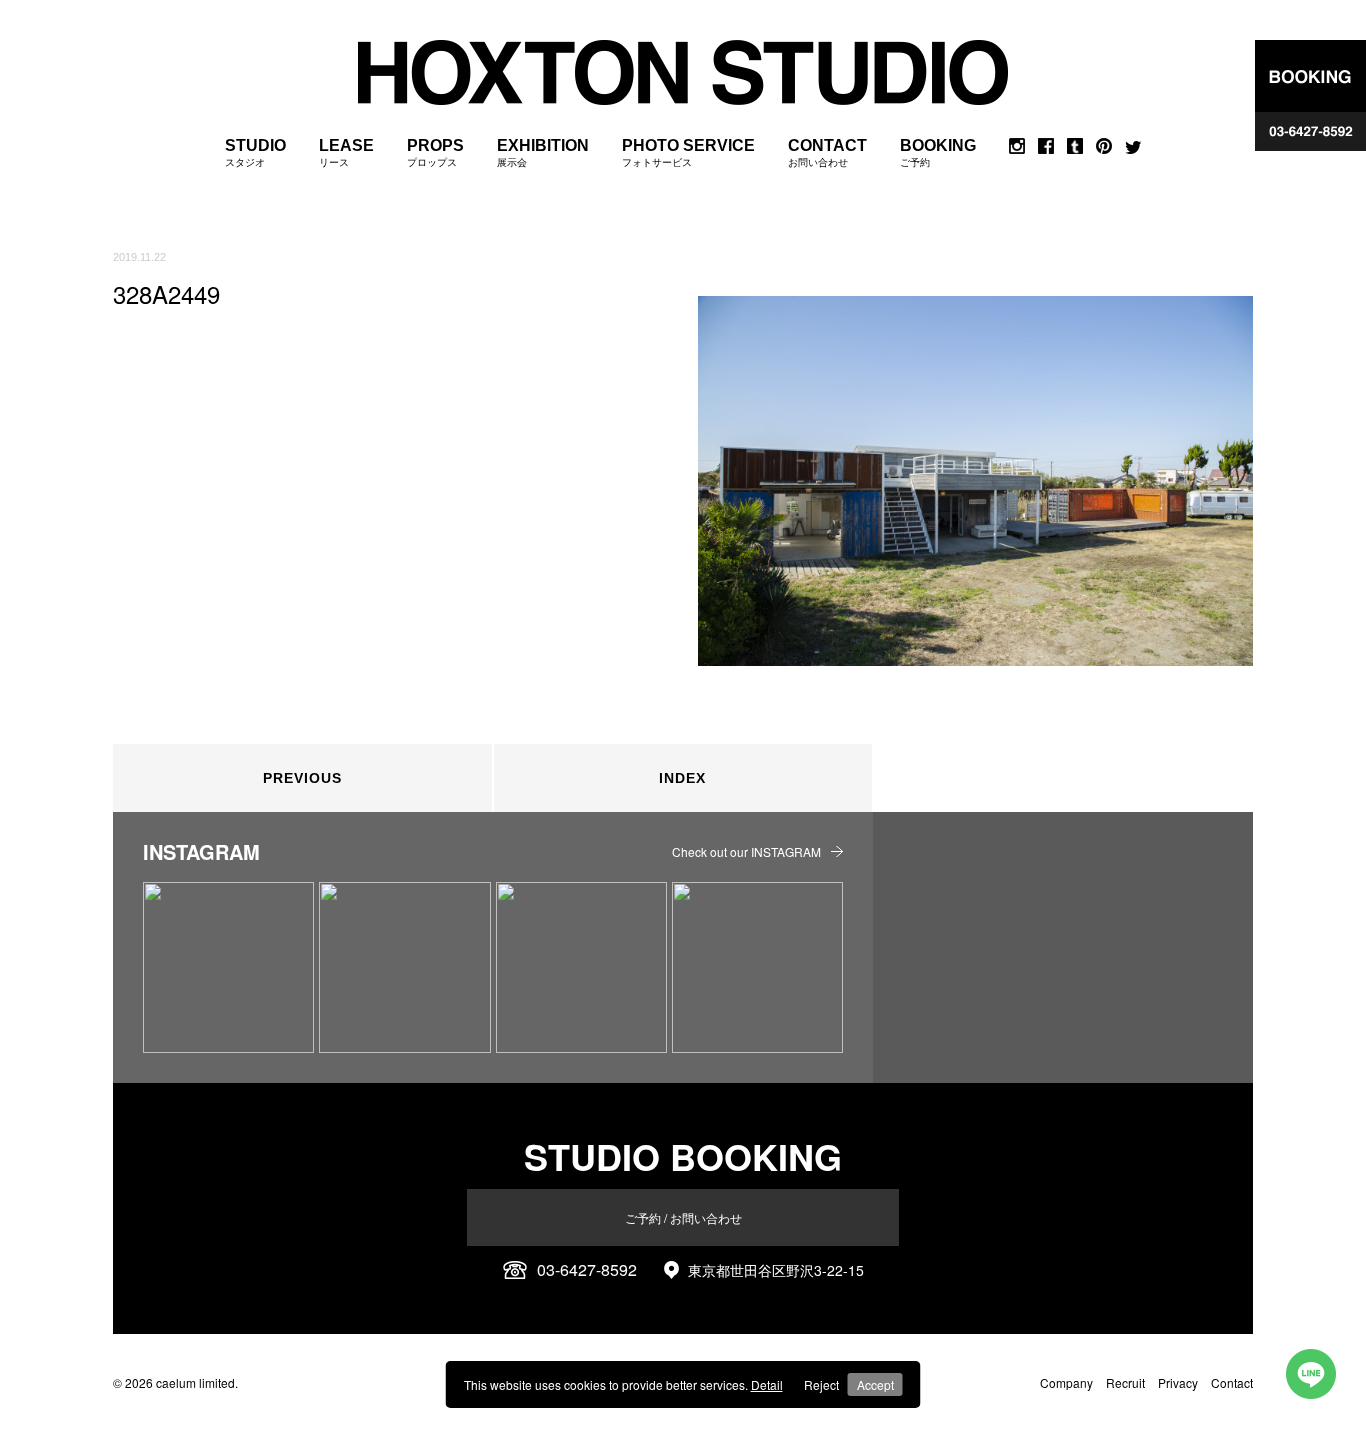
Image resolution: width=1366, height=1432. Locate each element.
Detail (767, 1384)
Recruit (1125, 1382)
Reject (821, 1384)
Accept (875, 1384)
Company (1066, 1382)
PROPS (435, 152)
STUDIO (255, 152)
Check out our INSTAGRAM (746, 851)
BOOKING (938, 152)
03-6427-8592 (587, 1270)
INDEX (682, 778)
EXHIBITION (543, 152)
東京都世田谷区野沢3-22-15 (776, 1270)
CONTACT (827, 152)
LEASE (346, 152)
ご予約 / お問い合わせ (683, 1217)
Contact (1232, 1382)
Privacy (1178, 1382)
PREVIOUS (302, 778)
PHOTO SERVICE (688, 152)
